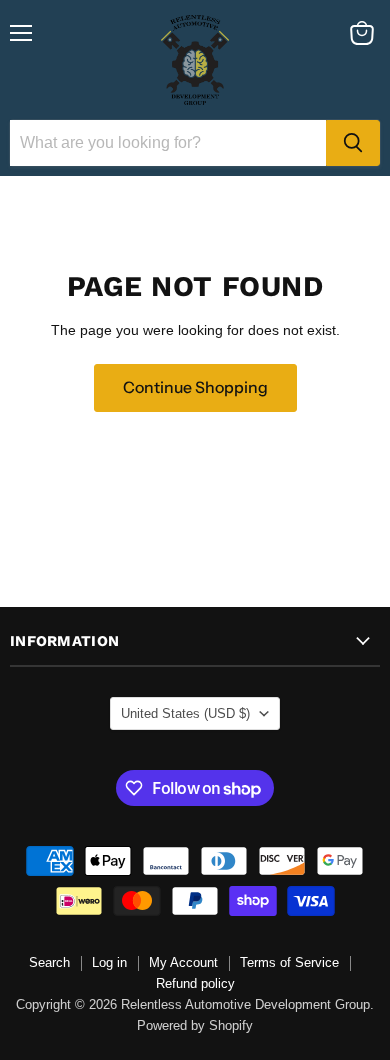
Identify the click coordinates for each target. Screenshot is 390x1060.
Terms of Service (289, 962)
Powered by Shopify (195, 1025)
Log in (109, 962)
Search (49, 962)
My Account (183, 962)
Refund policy (195, 983)
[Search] (353, 143)
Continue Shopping (195, 387)
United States (185, 713)
